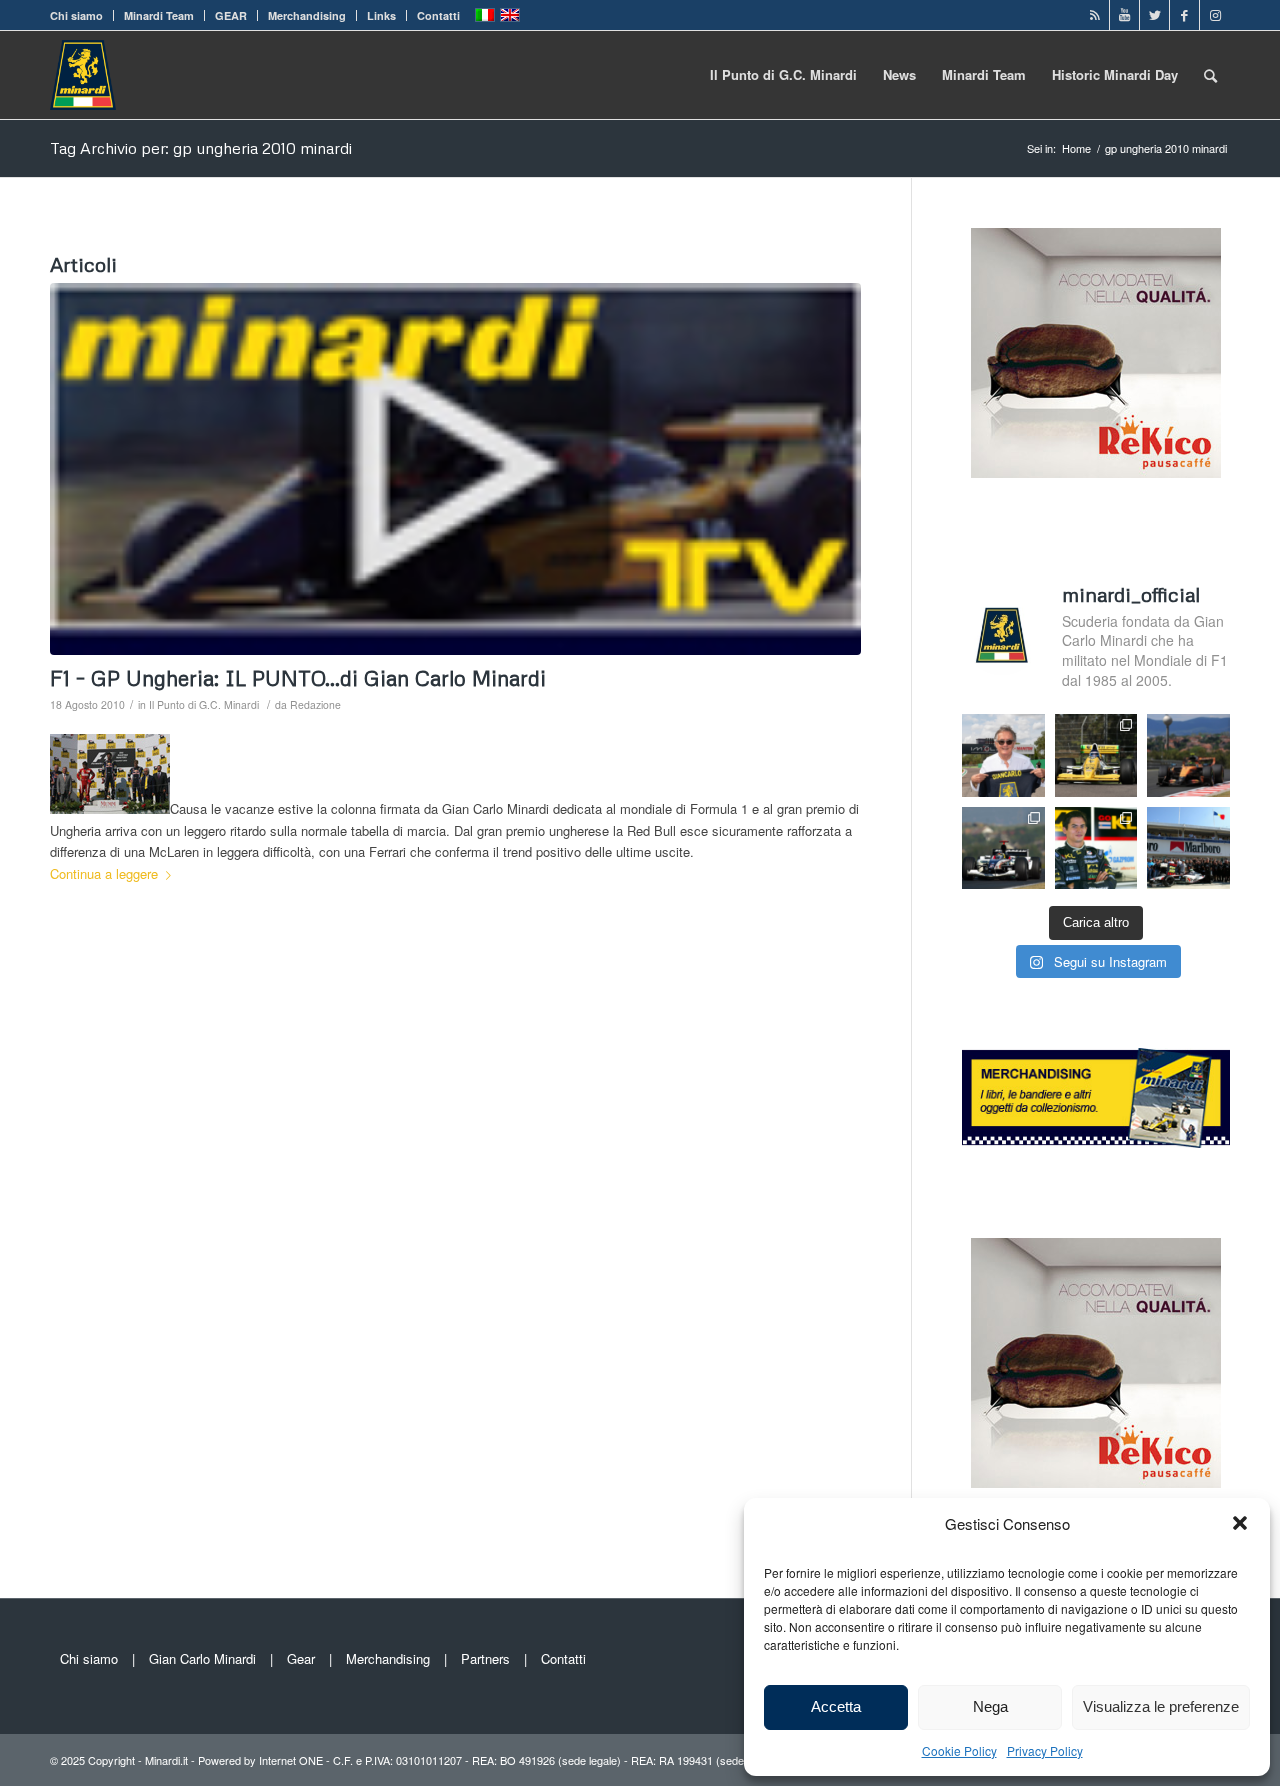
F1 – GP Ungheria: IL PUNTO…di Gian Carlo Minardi (298, 678)
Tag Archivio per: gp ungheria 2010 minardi (201, 148)
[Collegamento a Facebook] (1184, 15)
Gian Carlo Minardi (202, 1658)
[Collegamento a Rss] (1094, 15)
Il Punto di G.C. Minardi (204, 704)
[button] (1240, 1523)
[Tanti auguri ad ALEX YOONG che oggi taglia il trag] (1096, 848)
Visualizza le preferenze (1161, 1706)
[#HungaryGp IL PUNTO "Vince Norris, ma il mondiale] (1188, 755)
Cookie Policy (959, 1750)
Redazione (315, 704)
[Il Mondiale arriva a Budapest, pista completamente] (1003, 848)
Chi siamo (76, 15)
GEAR (231, 15)
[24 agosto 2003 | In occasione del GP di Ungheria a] (1188, 848)
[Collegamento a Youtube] (1124, 15)
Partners (485, 1658)
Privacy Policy (1045, 1750)
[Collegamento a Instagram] (1215, 15)
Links (381, 15)
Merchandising (307, 15)
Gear (301, 1658)
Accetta (836, 1706)
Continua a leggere (104, 873)
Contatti (438, 15)
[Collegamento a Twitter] (1154, 15)
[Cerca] (1210, 75)
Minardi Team (159, 15)
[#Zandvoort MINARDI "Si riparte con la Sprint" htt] (1003, 755)
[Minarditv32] (455, 469)
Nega (990, 1706)
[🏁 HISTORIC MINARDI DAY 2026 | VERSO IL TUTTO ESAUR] (1096, 755)
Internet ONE (291, 1760)
